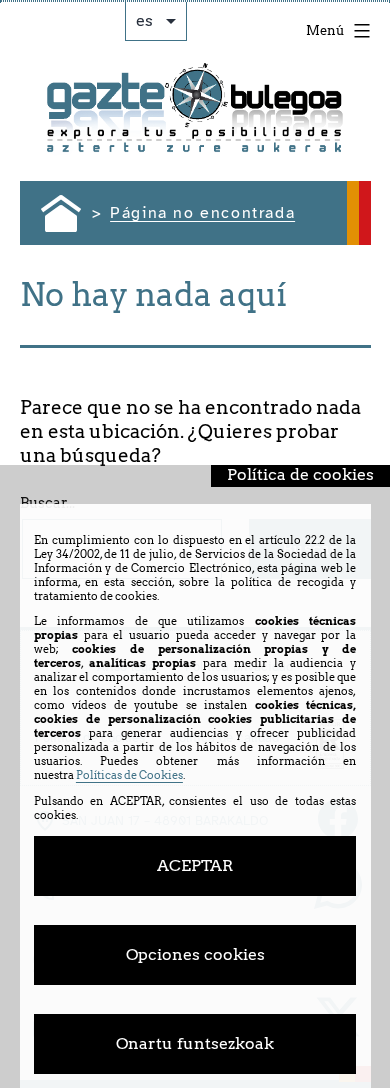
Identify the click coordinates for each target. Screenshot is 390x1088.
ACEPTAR (195, 865)
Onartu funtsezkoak (195, 1043)
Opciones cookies (195, 954)
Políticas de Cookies (129, 775)
